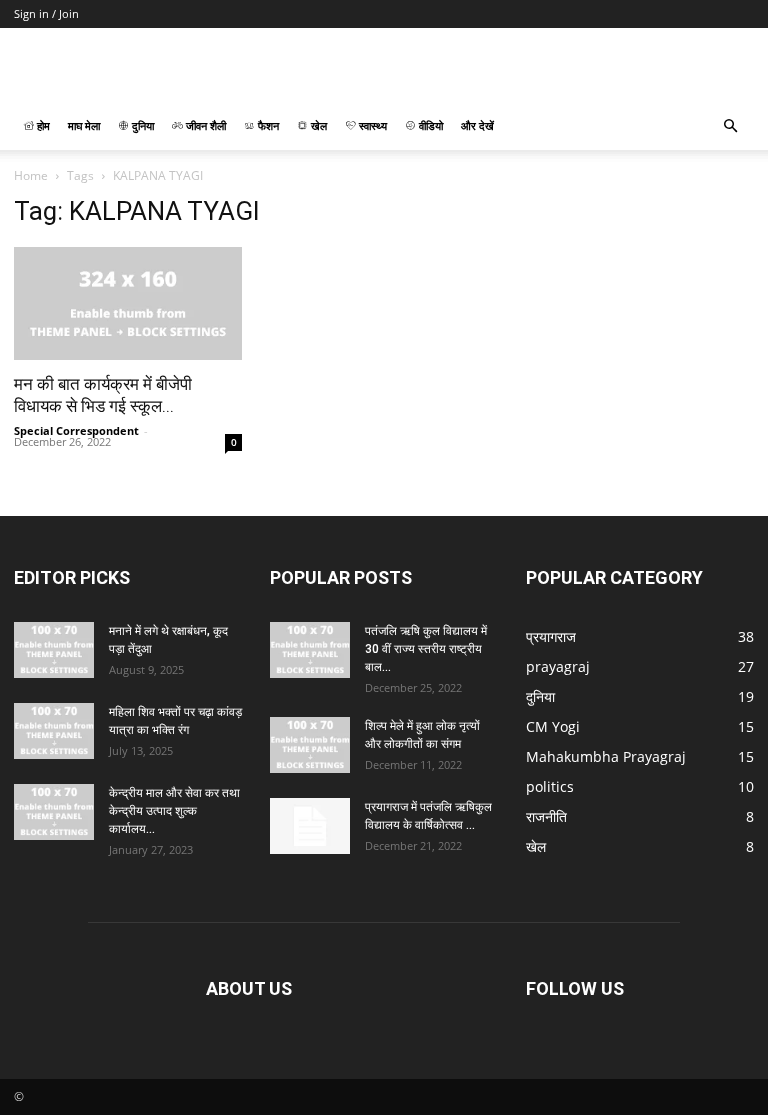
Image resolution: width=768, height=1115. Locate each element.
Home (31, 175)
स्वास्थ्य (371, 125)
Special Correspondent (76, 430)
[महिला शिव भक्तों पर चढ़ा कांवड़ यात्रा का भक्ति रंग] (54, 731)
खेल (317, 125)
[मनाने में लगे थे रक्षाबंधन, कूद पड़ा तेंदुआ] (54, 650)
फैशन (267, 125)
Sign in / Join (46, 13)
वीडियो (429, 125)
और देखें (477, 125)
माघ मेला (84, 125)
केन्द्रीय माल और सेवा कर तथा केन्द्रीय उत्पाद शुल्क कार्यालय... (174, 811)
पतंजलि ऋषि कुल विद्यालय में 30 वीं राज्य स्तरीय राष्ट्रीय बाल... (426, 649)
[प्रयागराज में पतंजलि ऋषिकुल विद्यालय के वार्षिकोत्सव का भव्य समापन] (310, 826)
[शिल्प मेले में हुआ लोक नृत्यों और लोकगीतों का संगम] (310, 745)
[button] (730, 126)
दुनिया (141, 125)
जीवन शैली (204, 125)
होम (42, 125)
